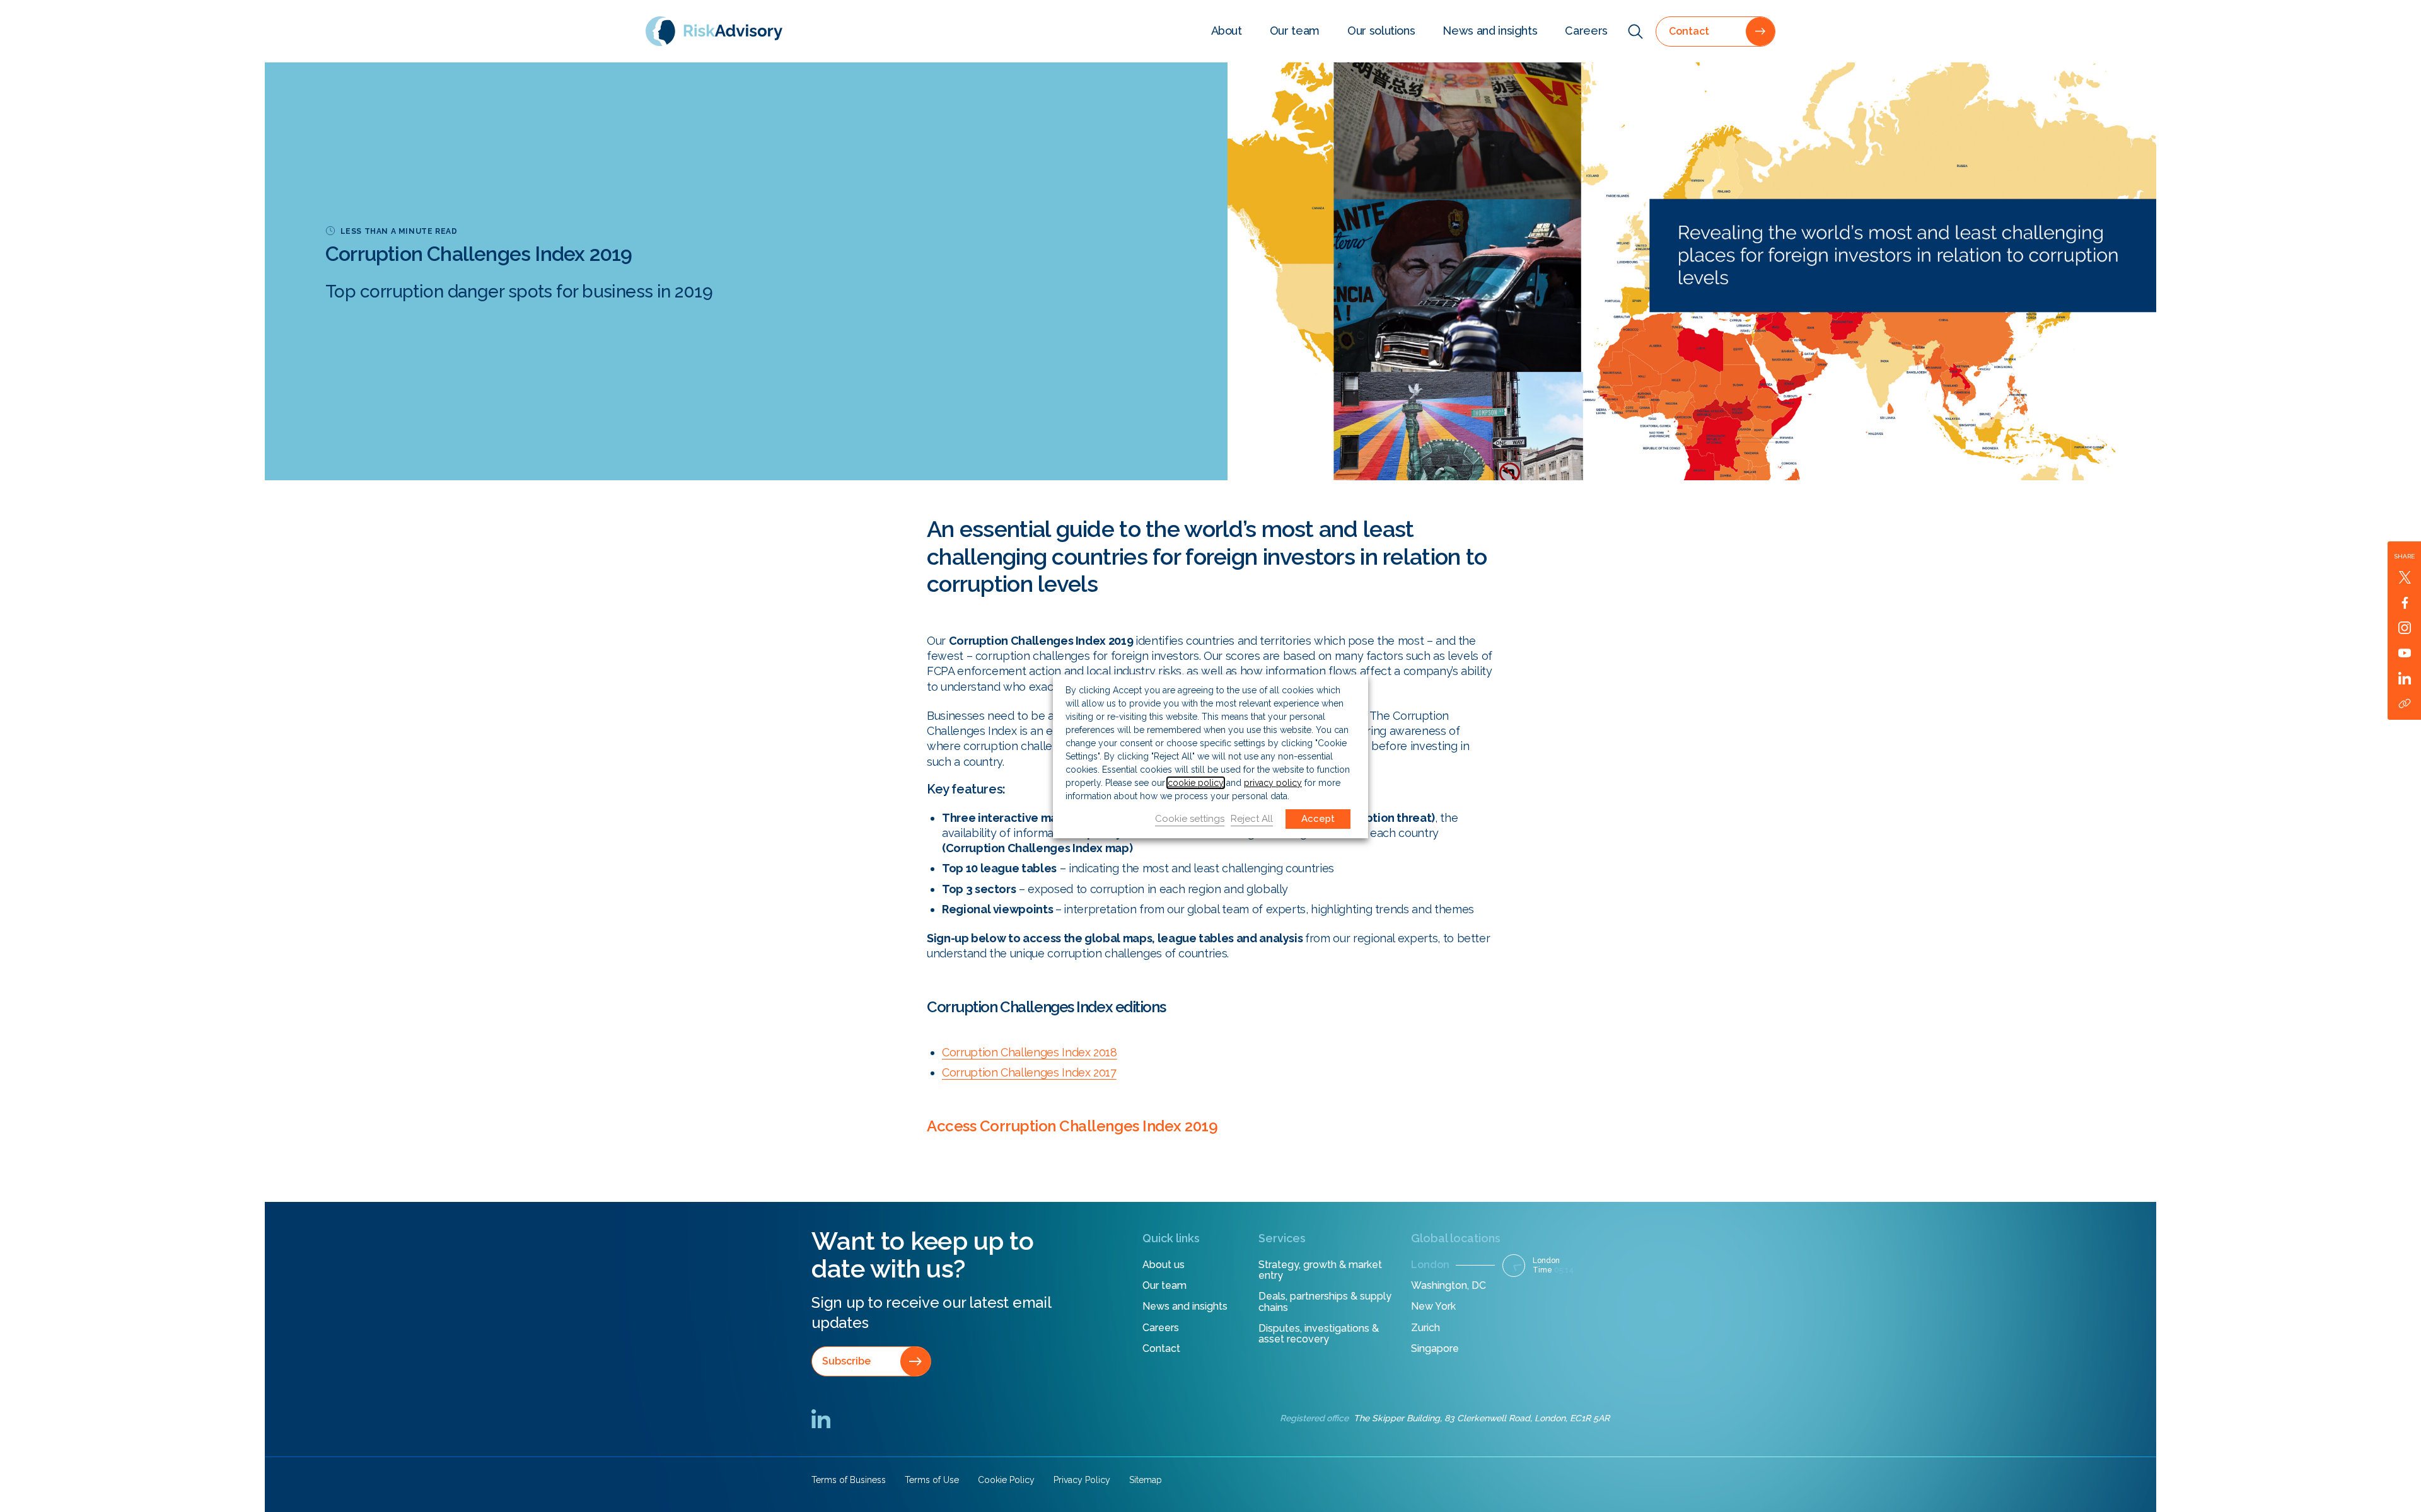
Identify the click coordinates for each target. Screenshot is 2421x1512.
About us (1164, 1265)
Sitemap (1146, 1480)
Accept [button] (1318, 819)
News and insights (1490, 31)
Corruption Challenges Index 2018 (1030, 1052)
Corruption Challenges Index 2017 (1029, 1072)
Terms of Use (932, 1480)
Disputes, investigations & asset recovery (1319, 1334)
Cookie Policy (1006, 1480)
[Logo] (714, 31)
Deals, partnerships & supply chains (1325, 1302)
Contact (1161, 1348)
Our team (1295, 31)
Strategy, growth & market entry (1320, 1270)
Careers (1586, 31)
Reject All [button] (1252, 819)
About (1227, 31)
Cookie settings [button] (1190, 819)
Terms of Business (849, 1480)
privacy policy (1273, 783)
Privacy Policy (1082, 1480)
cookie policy (1196, 783)
